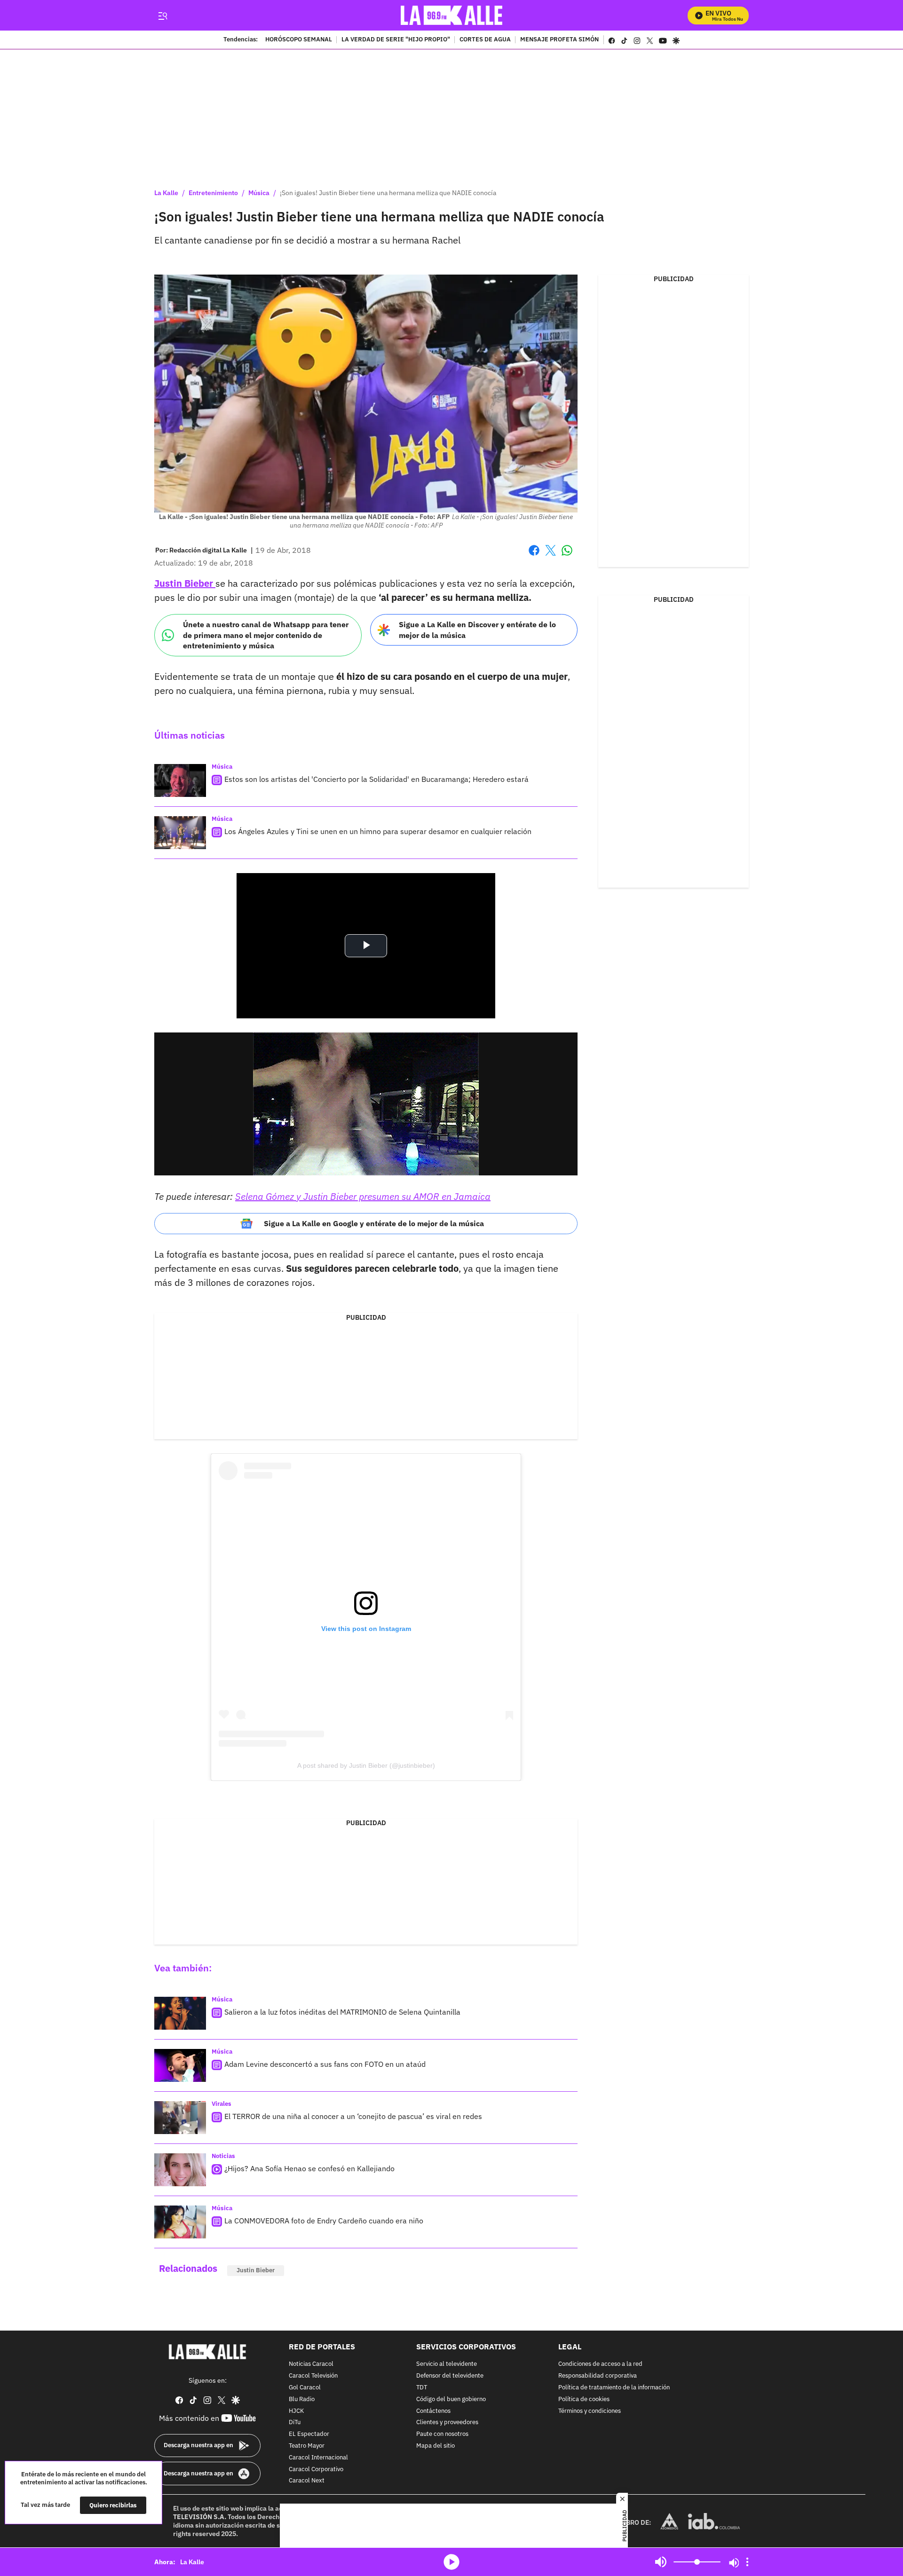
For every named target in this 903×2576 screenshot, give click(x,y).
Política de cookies (584, 2399)
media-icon (451, 2562)
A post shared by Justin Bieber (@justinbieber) (366, 1765)
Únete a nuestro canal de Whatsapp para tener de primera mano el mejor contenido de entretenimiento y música (266, 635)
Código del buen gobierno (451, 2399)
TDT (422, 2388)
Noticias (223, 2156)
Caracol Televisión (313, 2376)
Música (259, 193)
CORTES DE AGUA (485, 40)
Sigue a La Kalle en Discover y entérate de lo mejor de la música (477, 630)
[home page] (452, 15)
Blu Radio (302, 2399)
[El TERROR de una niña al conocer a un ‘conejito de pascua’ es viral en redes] (180, 2118)
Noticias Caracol (311, 2365)
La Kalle (166, 193)
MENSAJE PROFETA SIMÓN (559, 40)
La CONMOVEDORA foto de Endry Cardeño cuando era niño (324, 2221)
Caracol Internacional (318, 2458)
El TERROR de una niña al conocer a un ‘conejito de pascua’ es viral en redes (353, 2116)
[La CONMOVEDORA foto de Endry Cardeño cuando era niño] (180, 2222)
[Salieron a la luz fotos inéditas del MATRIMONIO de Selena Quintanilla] (180, 2013)
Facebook (534, 556)
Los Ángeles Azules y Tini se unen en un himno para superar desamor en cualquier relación (378, 831)
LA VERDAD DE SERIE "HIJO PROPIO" (396, 40)
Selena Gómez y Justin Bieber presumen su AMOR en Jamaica (363, 1196)
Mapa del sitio (436, 2446)
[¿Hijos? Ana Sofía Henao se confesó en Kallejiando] (180, 2170)
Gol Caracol (305, 2388)
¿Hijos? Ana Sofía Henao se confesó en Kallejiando (309, 2168)
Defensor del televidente (450, 2376)
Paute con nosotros (442, 2434)
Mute (661, 2562)
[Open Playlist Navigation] (747, 2562)
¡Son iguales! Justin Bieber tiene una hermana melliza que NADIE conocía (388, 193)
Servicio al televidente (447, 2365)
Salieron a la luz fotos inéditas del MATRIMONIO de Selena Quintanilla (342, 2012)
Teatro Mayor (307, 2446)
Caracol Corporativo (316, 2470)
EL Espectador (309, 2434)
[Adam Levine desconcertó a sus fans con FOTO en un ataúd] (180, 2065)
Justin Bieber (185, 583)
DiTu (295, 2423)
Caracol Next (307, 2481)
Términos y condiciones (590, 2411)
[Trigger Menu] (162, 16)
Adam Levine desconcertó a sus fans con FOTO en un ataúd (325, 2064)
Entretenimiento (213, 193)
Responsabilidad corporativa (598, 2376)
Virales (222, 2104)
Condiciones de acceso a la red (600, 2365)
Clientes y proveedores (447, 2423)
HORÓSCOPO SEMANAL (299, 40)
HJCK (296, 2411)
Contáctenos (433, 2411)
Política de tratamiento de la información (614, 2388)
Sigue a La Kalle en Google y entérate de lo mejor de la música (374, 1223)
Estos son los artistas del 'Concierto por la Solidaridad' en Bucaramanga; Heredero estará (376, 779)
